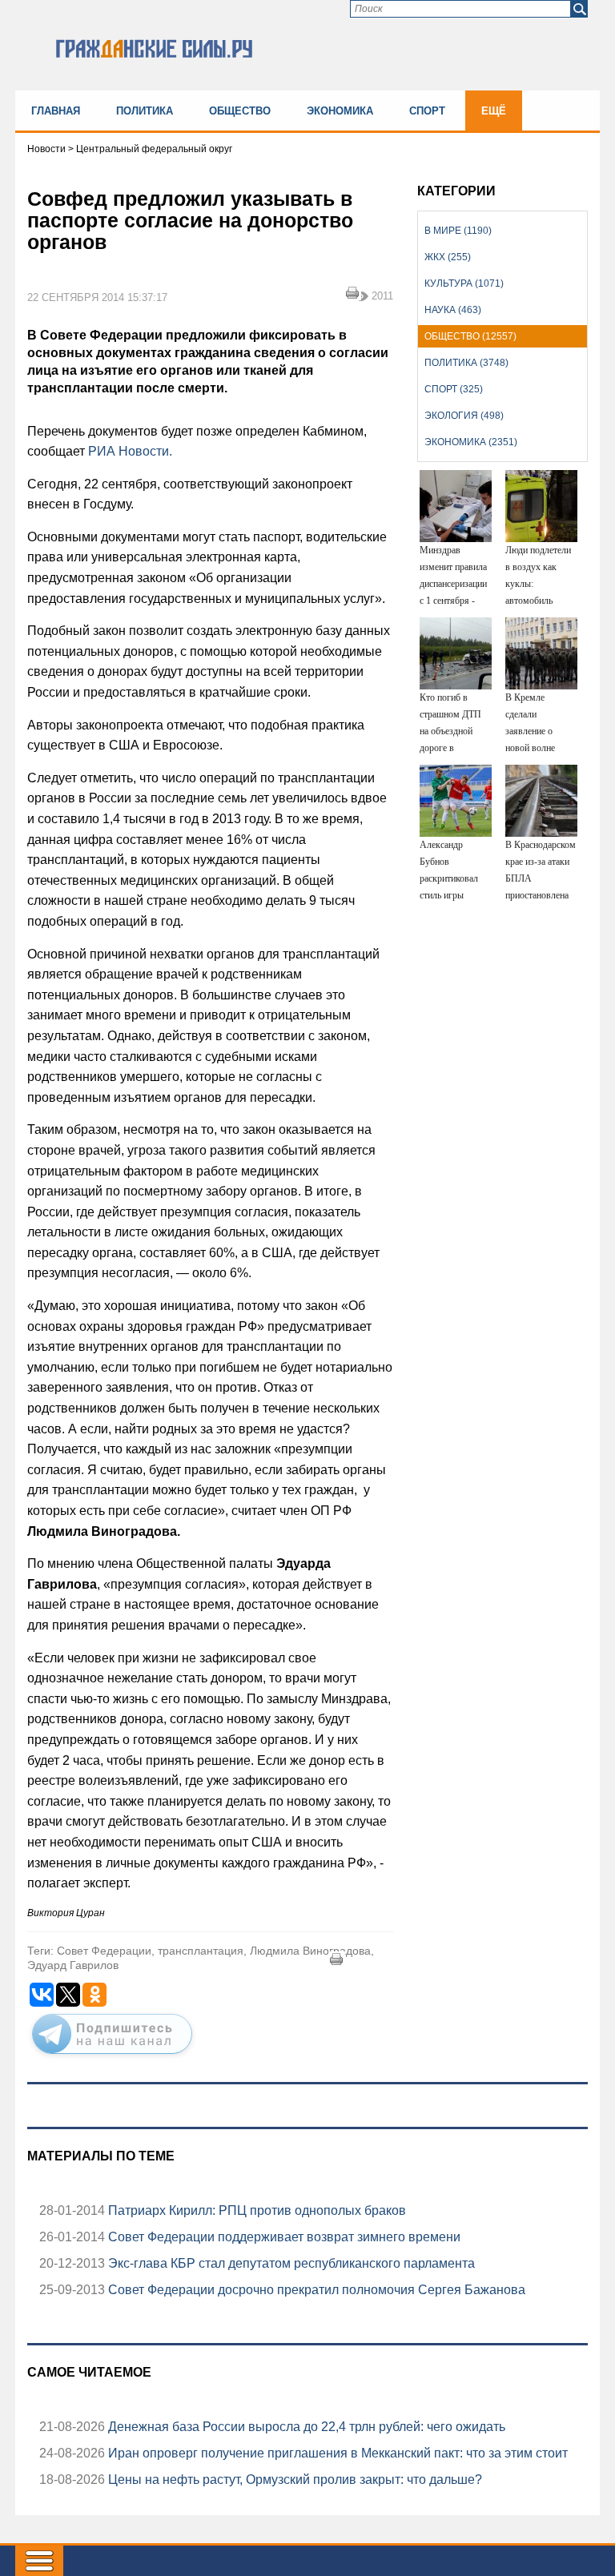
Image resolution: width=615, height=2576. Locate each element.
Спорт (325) (454, 389)
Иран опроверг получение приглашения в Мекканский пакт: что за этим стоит (336, 2453)
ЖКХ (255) (448, 257)
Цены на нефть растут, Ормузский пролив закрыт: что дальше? (293, 2480)
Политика (145, 111)
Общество (240, 111)
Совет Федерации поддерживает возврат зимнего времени (283, 2237)
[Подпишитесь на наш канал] (112, 2057)
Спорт (427, 111)
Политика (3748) (466, 363)
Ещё (494, 111)
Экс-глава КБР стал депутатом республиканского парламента (290, 2263)
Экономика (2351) (471, 442)
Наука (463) (453, 310)
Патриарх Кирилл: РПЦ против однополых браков (255, 2210)
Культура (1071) (464, 283)
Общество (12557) (470, 336)
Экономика (340, 111)
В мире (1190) (458, 231)
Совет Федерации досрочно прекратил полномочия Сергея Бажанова (315, 2290)
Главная (56, 111)
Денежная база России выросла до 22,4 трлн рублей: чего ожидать (305, 2427)
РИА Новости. (130, 451)
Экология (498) (464, 416)
